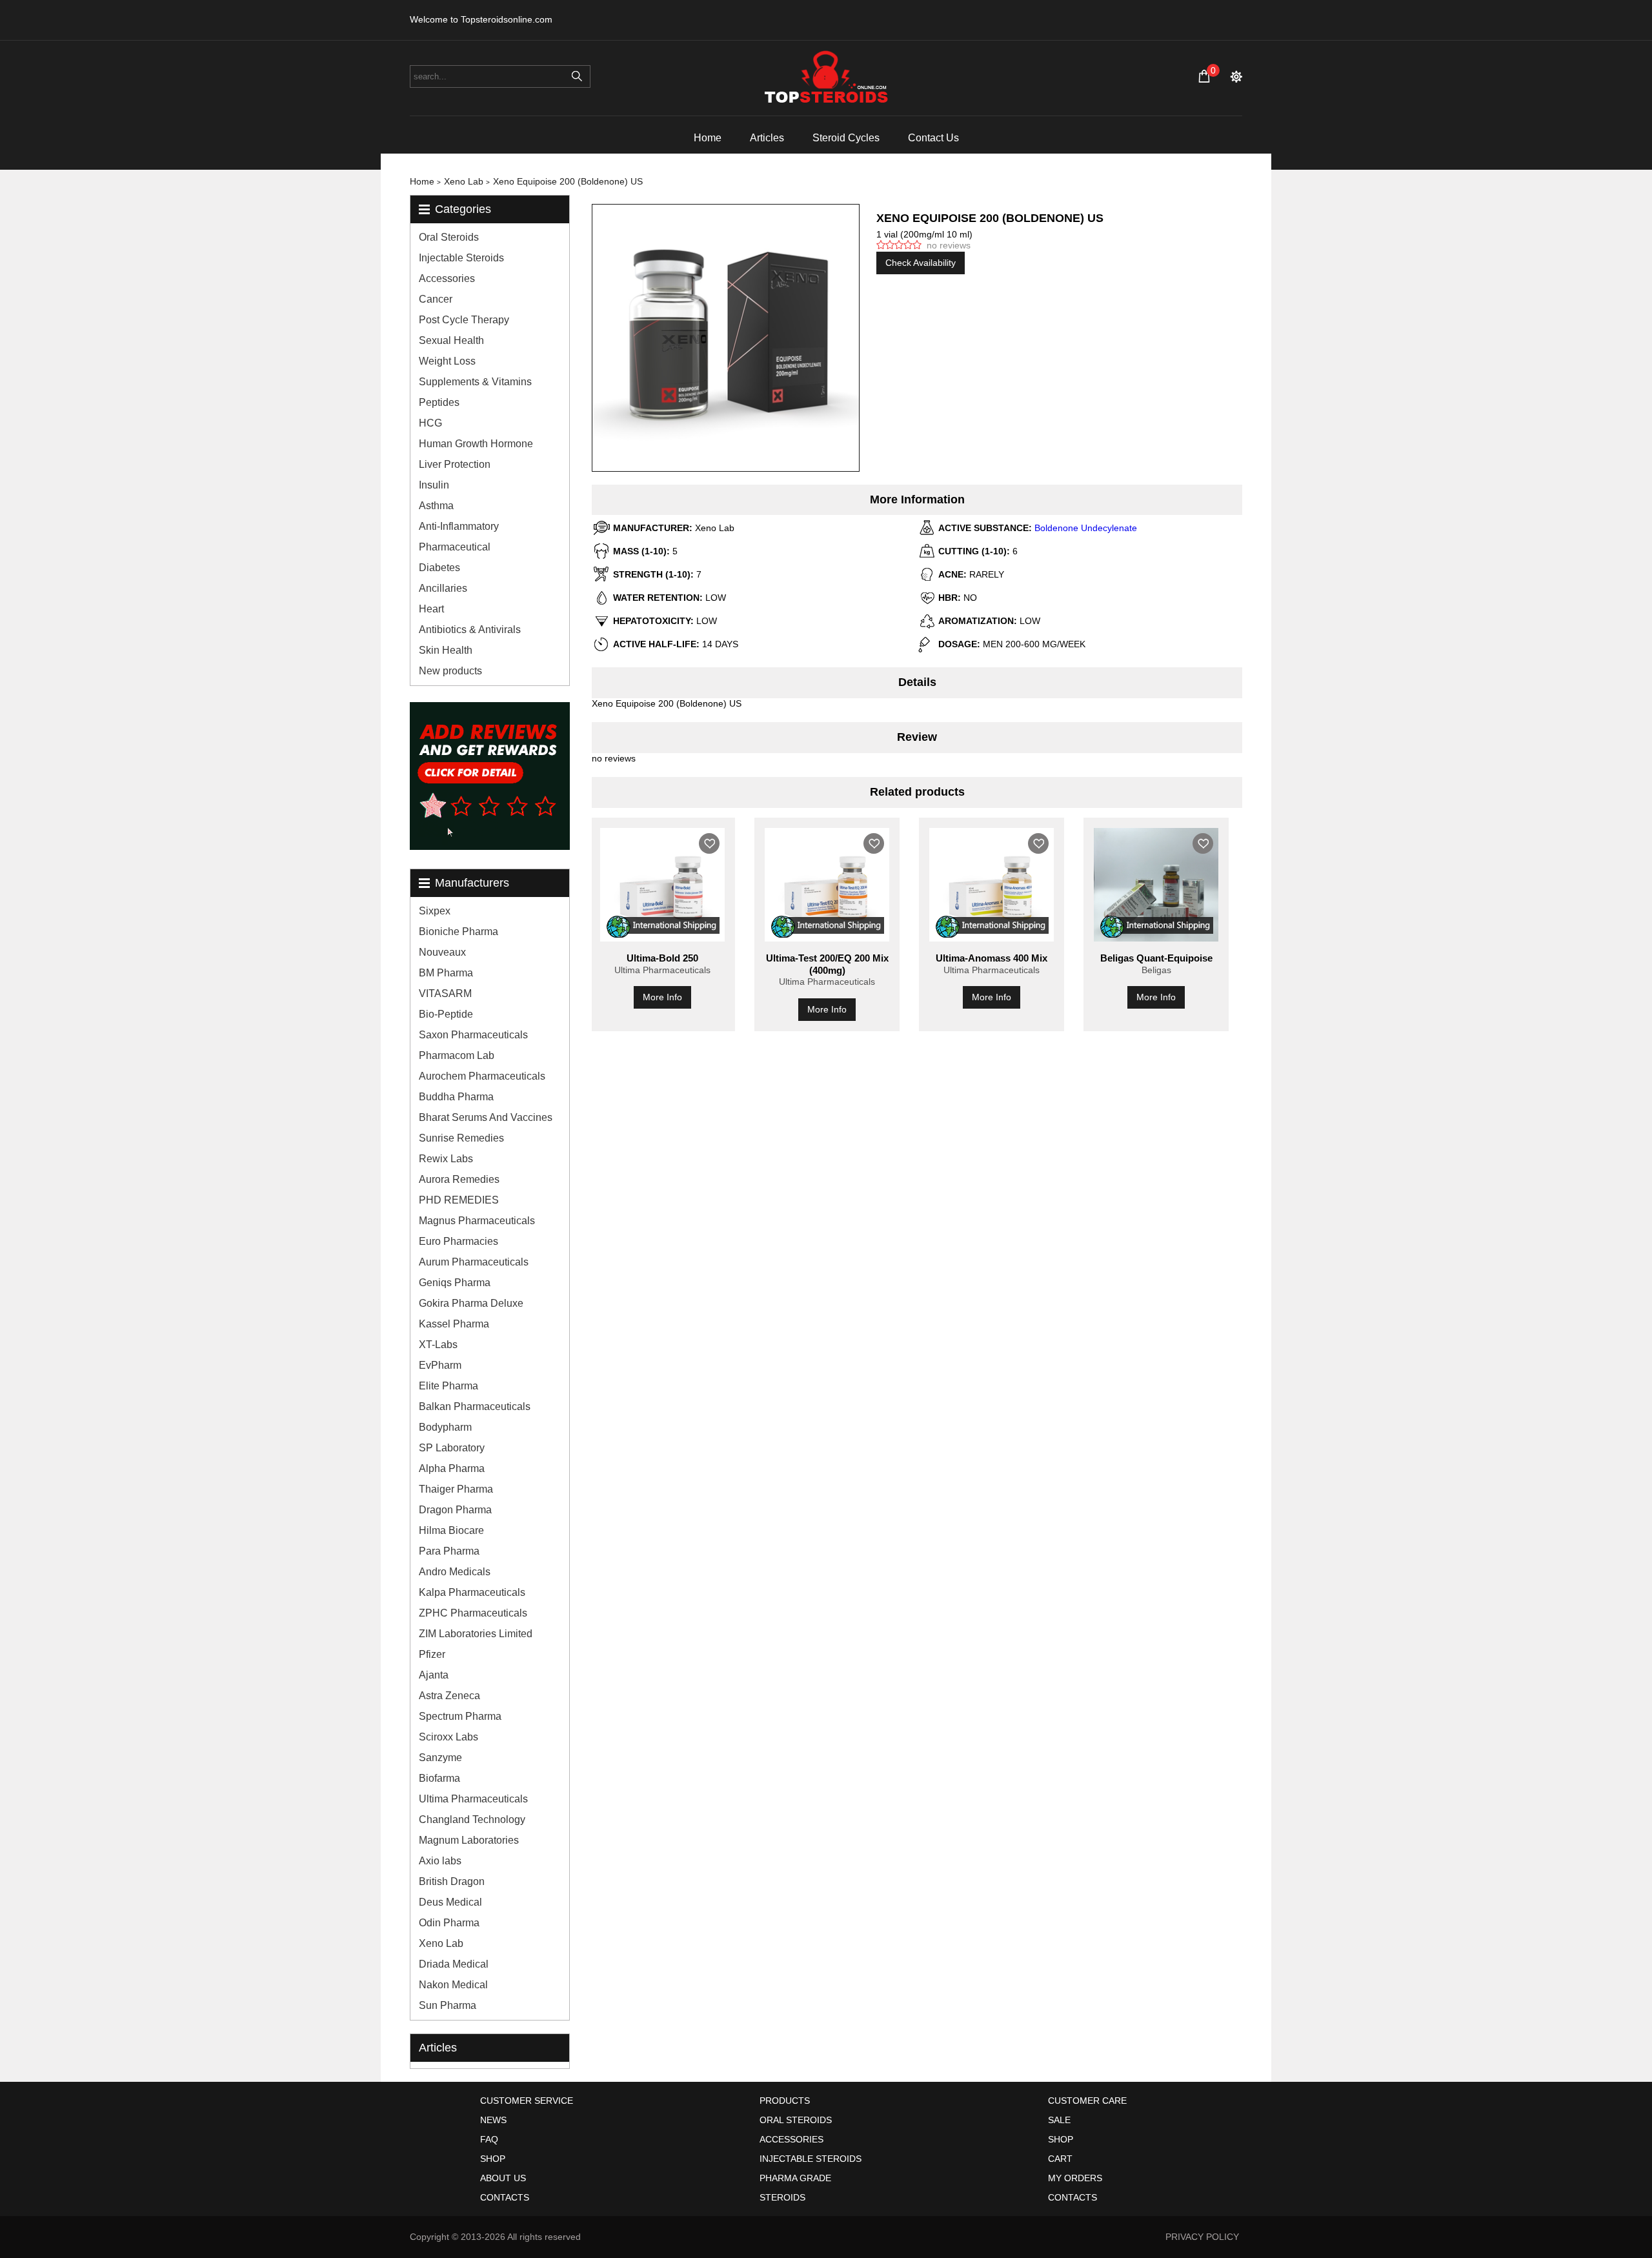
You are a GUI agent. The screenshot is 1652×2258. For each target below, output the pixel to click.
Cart (1060, 2159)
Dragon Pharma (455, 1510)
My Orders (1075, 2178)
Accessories (447, 278)
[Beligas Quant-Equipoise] (1156, 885)
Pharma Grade (795, 2178)
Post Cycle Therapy (464, 320)
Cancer (436, 299)
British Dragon (452, 1881)
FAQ (489, 2139)
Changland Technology (472, 1820)
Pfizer (432, 1654)
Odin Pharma (449, 1923)
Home (708, 138)
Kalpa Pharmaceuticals (472, 1592)
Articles (767, 138)
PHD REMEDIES (459, 1200)
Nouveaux (442, 952)
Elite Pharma (448, 1386)
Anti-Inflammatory (459, 526)
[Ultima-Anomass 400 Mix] (992, 885)
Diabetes (439, 568)
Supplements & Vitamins (475, 382)
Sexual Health (451, 340)
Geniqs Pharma (455, 1283)
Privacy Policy (1202, 2237)
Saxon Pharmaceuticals (473, 1035)
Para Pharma (449, 1551)
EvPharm (440, 1365)
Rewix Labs (446, 1159)
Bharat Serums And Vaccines (486, 1117)
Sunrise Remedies (461, 1138)
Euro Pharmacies (458, 1241)
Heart (431, 609)
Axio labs (440, 1861)
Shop (493, 2159)
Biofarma (439, 1778)
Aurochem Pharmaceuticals (482, 1076)
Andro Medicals (455, 1572)
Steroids (782, 2197)
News (493, 2120)
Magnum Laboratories (469, 1840)
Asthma (436, 506)
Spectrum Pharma (460, 1716)
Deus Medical (450, 1902)
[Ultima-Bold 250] (662, 885)
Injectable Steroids (461, 258)
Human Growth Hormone (476, 444)
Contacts (505, 2197)
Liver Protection (455, 464)
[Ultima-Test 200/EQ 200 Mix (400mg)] (827, 885)
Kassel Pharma (454, 1324)
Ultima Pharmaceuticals (473, 1799)
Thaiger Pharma (456, 1489)
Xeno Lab (441, 1943)
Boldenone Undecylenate (1086, 528)
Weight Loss (447, 361)
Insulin (434, 485)
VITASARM (445, 993)
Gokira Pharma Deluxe (471, 1303)
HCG (430, 423)
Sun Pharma (448, 2005)
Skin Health (446, 650)
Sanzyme (440, 1758)
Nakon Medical (453, 1985)
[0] (1204, 76)
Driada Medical (454, 1964)
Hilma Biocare (451, 1530)
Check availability (921, 263)
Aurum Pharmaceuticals (474, 1262)
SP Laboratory (452, 1448)
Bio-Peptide (446, 1014)
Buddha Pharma (456, 1097)
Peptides (439, 402)
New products (450, 671)
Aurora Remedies (459, 1179)
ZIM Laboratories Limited (476, 1634)
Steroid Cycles (846, 138)
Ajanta (434, 1675)
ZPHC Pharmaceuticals (473, 1613)
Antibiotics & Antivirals (470, 630)
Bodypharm (445, 1427)
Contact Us (933, 138)
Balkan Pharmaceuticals (475, 1406)
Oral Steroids (449, 237)
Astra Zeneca (449, 1696)
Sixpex (435, 911)
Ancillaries (443, 588)
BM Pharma (446, 973)
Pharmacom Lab (457, 1055)
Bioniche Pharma (458, 932)
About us (503, 2178)
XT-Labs (438, 1345)
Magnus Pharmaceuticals (477, 1221)
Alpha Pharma (452, 1468)
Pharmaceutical (455, 547)
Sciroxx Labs (448, 1737)
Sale (1059, 2120)
